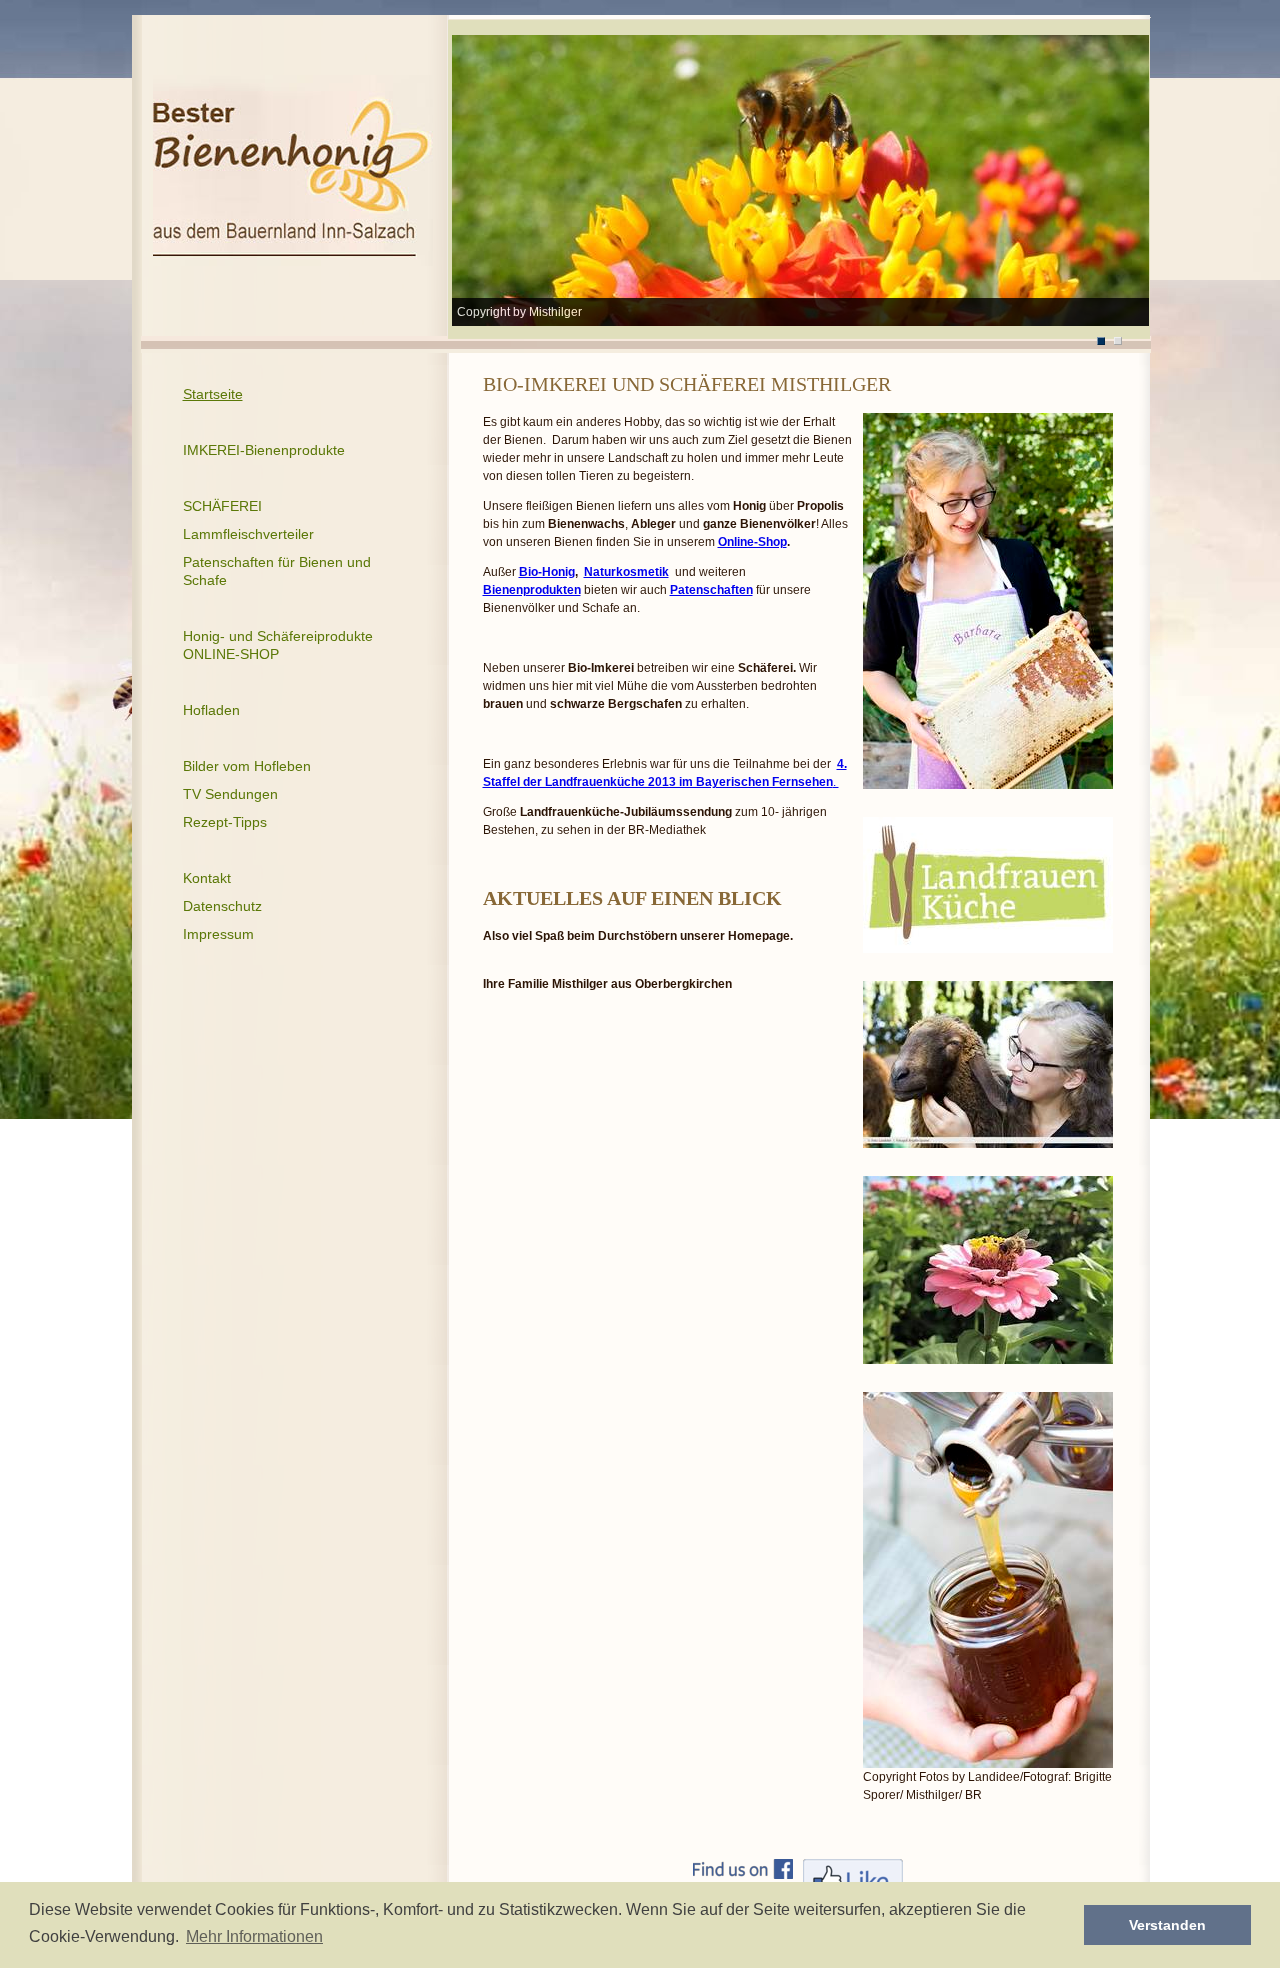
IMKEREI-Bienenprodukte (264, 450)
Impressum (218, 934)
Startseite (213, 394)
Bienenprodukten (532, 590)
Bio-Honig (547, 572)
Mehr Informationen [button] (254, 1936)
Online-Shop (752, 542)
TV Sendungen (230, 794)
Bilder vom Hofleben (247, 766)
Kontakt (207, 878)
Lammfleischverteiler (248, 534)
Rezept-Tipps (225, 822)
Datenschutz (222, 906)
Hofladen (211, 710)
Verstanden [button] (1167, 1925)
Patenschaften (711, 590)
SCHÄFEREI (222, 506)
